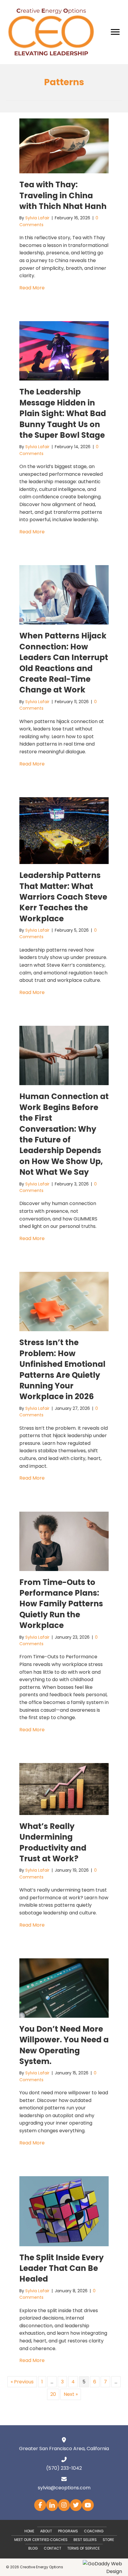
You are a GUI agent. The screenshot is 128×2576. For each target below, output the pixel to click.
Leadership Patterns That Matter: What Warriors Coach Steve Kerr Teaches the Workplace (63, 897)
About (46, 2531)
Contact (53, 2548)
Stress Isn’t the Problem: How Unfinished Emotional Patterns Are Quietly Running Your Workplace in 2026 (62, 1369)
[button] (40, 2505)
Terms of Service (83, 2548)
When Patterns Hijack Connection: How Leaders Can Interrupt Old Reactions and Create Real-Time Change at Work (64, 663)
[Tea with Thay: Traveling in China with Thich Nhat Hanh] (64, 146)
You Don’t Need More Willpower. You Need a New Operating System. (64, 2045)
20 (53, 2394)
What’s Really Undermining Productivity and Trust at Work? (53, 1842)
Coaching (94, 2531)
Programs (68, 2531)
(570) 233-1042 (64, 2468)
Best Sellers (85, 2540)
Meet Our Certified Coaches (41, 2540)
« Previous (22, 2382)
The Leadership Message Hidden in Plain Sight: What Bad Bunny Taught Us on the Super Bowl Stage (63, 413)
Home (29, 2531)
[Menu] (115, 32)
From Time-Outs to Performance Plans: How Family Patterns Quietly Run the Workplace (61, 1604)
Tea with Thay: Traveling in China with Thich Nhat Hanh (63, 195)
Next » (71, 2394)
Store (108, 2540)
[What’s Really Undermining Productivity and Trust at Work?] (64, 1789)
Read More (32, 288)
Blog (33, 2548)
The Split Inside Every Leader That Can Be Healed (61, 2268)
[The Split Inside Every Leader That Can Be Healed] (64, 2211)
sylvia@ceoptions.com (64, 2488)
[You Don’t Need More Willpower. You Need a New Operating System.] (64, 1988)
